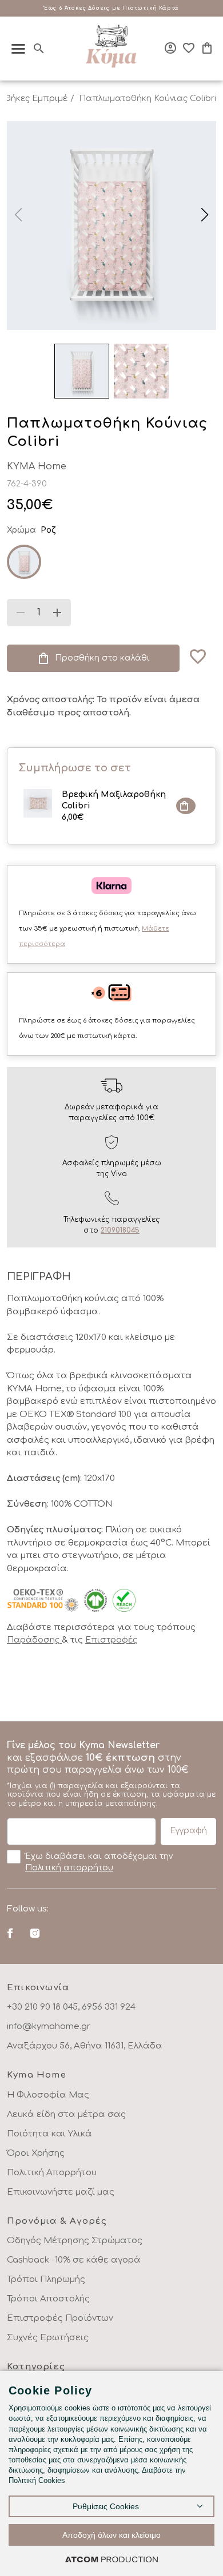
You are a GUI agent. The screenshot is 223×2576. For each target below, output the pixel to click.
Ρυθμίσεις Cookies (106, 2506)
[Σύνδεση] (170, 48)
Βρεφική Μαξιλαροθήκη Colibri (114, 806)
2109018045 (120, 1230)
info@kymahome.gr (49, 2026)
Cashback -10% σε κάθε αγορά (74, 2260)
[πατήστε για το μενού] (18, 49)
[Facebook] (10, 1933)
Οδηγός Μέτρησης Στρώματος (75, 2241)
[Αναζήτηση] (39, 49)
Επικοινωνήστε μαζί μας (61, 2192)
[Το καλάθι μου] (207, 48)
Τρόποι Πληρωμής (46, 2279)
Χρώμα (21, 530)
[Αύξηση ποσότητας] (57, 613)
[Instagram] (35, 1933)
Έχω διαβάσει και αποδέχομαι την (99, 1862)
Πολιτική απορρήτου (69, 1868)
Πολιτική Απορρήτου (52, 2173)
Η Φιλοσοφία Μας (48, 2095)
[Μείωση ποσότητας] (21, 613)
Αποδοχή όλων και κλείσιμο (111, 2535)
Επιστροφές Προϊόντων (60, 2318)
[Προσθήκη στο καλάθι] (186, 806)
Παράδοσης (34, 1640)
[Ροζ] (24, 562)
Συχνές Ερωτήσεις (48, 2338)
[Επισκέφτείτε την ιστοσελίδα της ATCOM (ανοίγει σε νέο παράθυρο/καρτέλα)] (111, 2559)
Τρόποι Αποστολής (48, 2299)
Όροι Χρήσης (36, 2153)
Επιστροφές (111, 1640)
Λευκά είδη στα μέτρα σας (66, 2114)
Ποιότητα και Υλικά (49, 2134)
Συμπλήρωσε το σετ (75, 768)
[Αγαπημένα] (189, 48)
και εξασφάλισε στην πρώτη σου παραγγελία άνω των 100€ (111, 1774)
